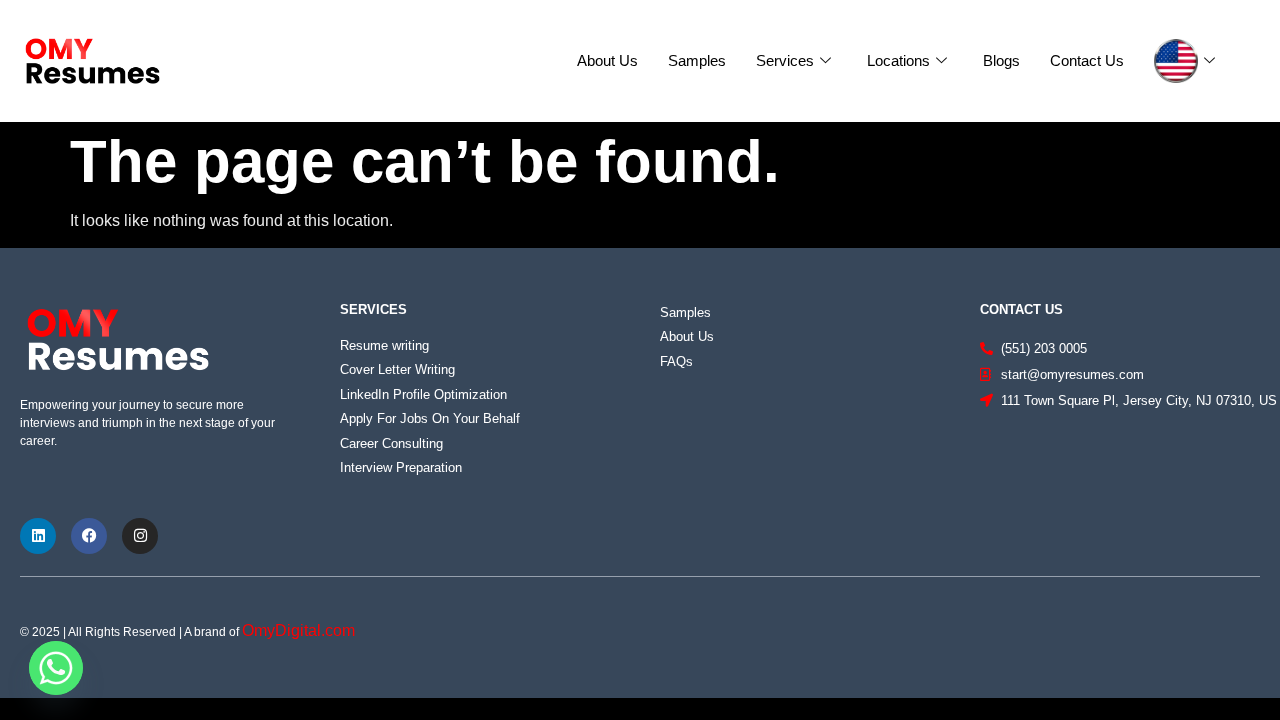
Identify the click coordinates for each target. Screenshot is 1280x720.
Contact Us (1087, 60)
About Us (607, 60)
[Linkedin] (38, 536)
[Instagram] (140, 536)
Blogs (1001, 60)
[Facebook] (89, 536)
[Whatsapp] (56, 668)
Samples (697, 60)
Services (785, 60)
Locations (898, 60)
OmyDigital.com (298, 630)
